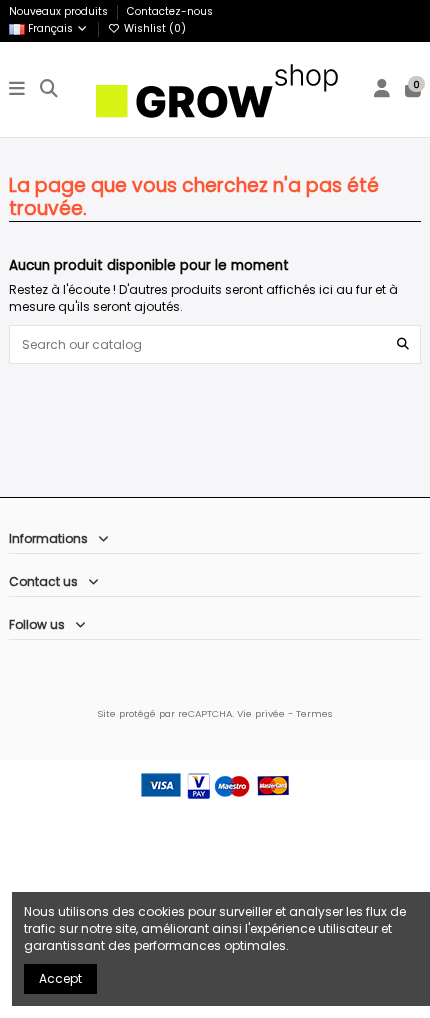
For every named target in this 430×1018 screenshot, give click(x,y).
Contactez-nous (170, 11)
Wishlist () (153, 28)
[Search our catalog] (403, 344)
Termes (314, 713)
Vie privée (261, 713)
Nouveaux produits (60, 11)
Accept (60, 978)
